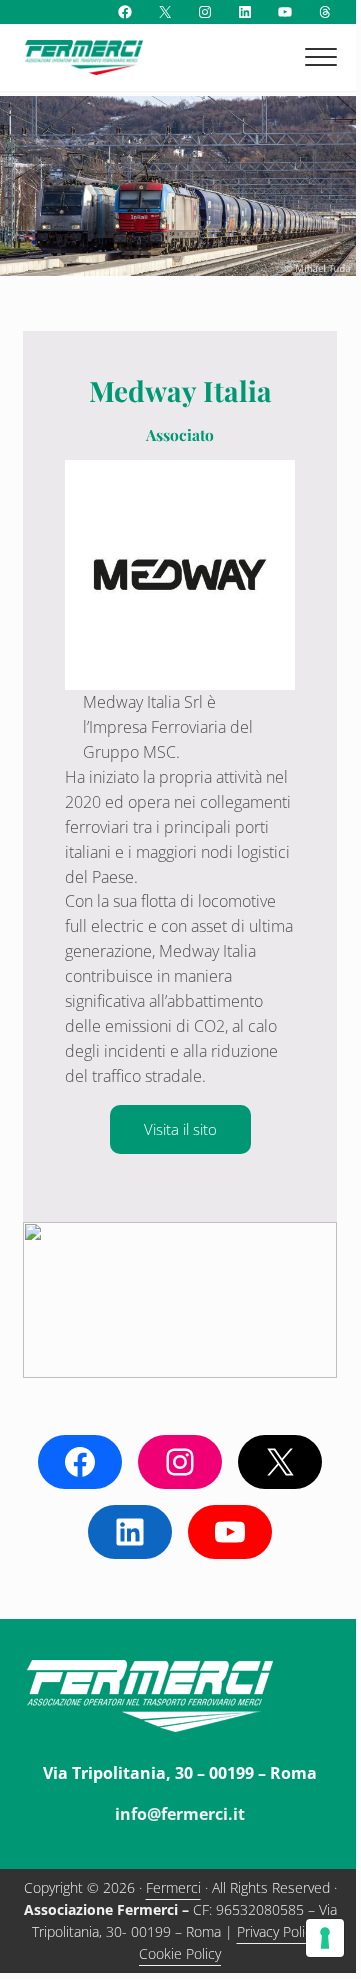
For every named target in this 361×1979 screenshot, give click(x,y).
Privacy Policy (277, 1931)
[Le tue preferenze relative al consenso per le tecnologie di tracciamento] (325, 1938)
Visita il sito (180, 1129)
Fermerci (173, 1887)
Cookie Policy (180, 1953)
